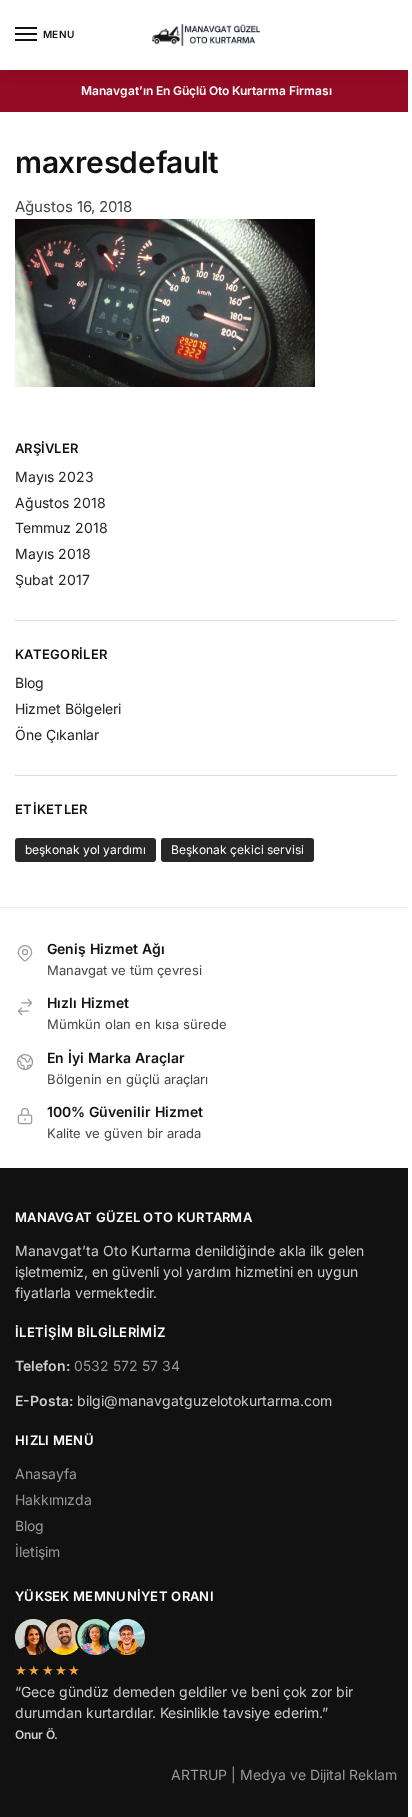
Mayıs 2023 (54, 476)
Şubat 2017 (52, 579)
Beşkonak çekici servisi (237, 849)
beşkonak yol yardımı (85, 849)
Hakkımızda (53, 1499)
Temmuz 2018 (61, 527)
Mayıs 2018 (53, 553)
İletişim (37, 1551)
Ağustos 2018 (60, 502)
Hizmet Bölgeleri (68, 708)
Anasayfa (46, 1473)
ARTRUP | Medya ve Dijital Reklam (284, 1774)
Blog (29, 682)
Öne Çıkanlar (57, 734)
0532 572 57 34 (127, 1365)
